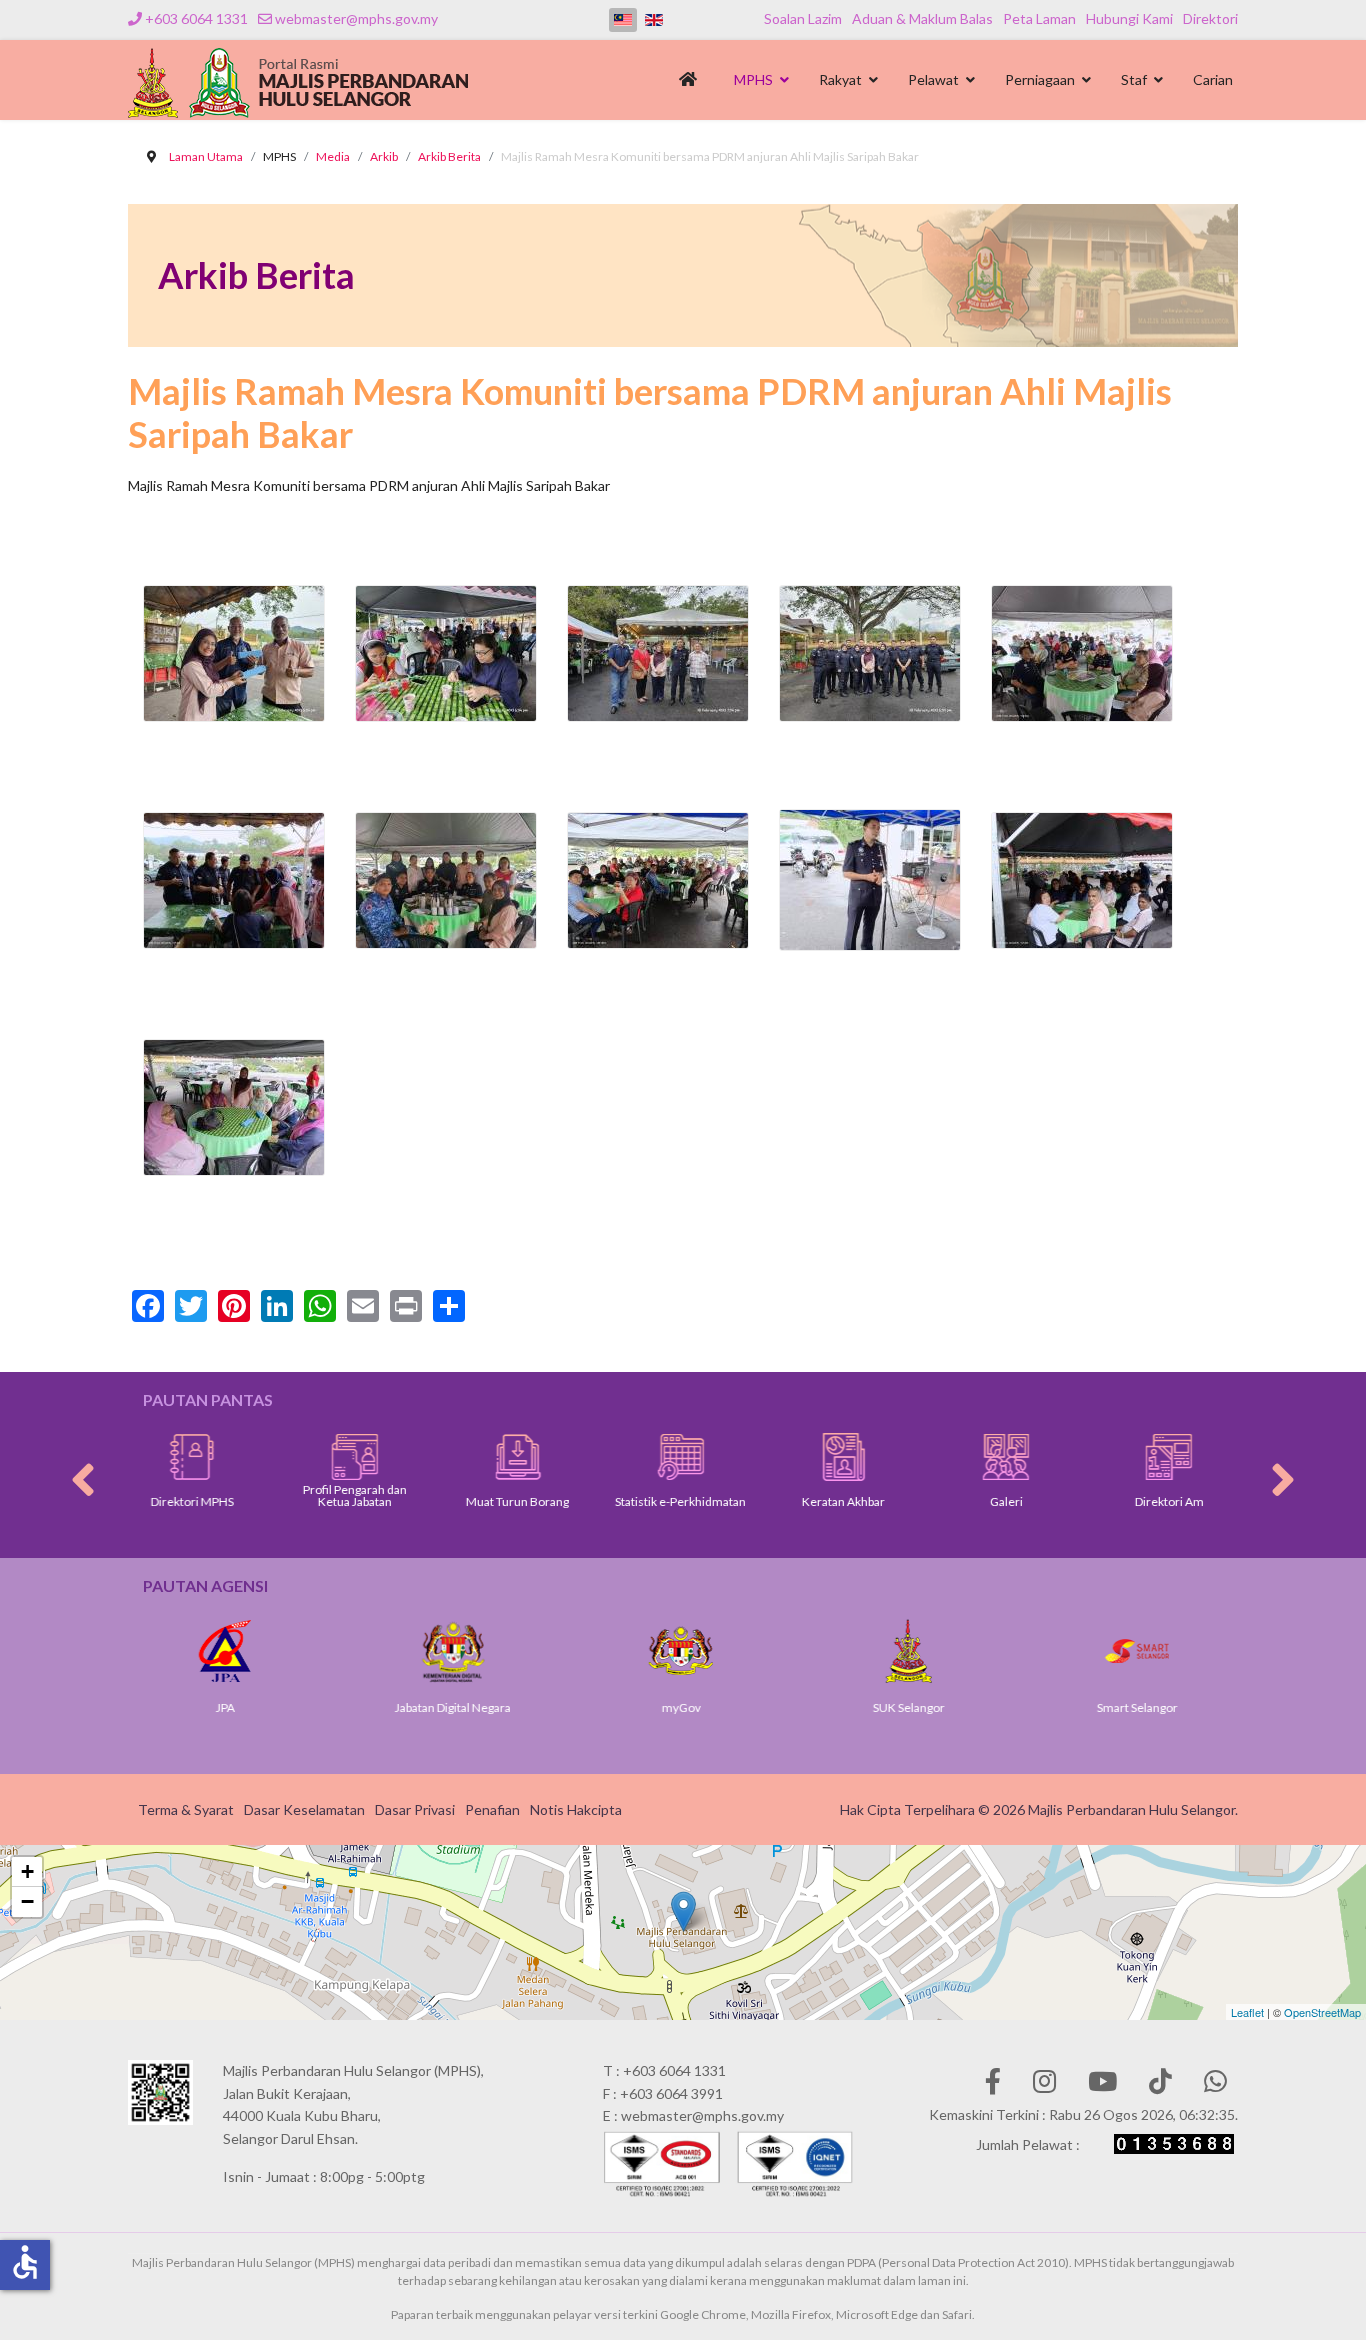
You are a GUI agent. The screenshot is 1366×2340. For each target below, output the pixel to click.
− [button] (27, 1901)
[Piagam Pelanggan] (1221, 1457)
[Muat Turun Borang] (407, 1457)
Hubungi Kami (1129, 18)
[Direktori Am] (1058, 1457)
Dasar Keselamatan (304, 1809)
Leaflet (1247, 2012)
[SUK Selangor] (755, 1651)
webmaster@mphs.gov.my (356, 18)
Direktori (1210, 18)
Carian (1213, 79)
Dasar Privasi (415, 1809)
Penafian (492, 1809)
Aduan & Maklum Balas (922, 18)
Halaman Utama (691, 85)
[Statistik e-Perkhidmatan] (570, 1457)
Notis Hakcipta (576, 1809)
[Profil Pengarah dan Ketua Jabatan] (244, 1457)
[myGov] (527, 1651)
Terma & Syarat (186, 1809)
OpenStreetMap (1322, 2012)
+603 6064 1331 (196, 18)
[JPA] (1211, 1651)
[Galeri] (895, 1457)
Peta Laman (1039, 18)
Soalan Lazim (803, 18)
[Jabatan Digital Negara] (299, 1651)
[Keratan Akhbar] (733, 1457)
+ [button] (27, 1871)
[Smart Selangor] (983, 1651)
